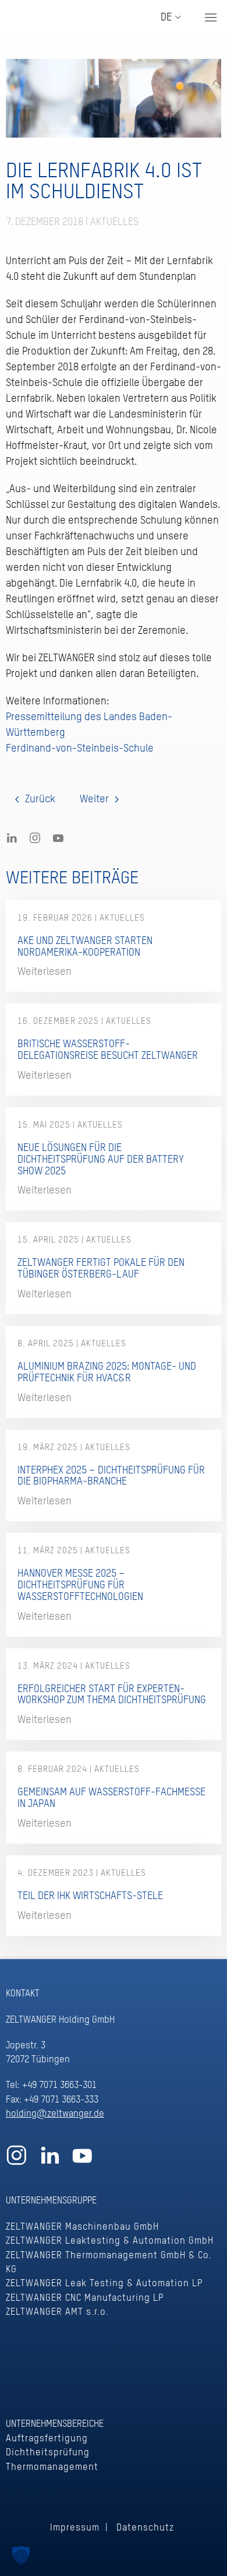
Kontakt (23, 1994)
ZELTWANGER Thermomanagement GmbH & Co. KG (109, 2263)
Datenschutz (145, 2528)
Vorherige (35, 799)
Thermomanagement (52, 2467)
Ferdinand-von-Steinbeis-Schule (80, 749)
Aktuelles (114, 222)
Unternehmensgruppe (51, 2201)
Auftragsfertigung (47, 2439)
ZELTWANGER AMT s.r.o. (57, 2312)
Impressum (75, 2528)
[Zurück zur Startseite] (55, 17)
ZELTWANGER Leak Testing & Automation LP (104, 2284)
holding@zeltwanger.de (55, 2114)
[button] (211, 17)
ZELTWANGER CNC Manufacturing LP (85, 2298)
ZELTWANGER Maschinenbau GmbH (82, 2227)
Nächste (99, 799)
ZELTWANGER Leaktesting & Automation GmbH (110, 2241)
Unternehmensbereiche (55, 2424)
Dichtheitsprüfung (48, 2453)
